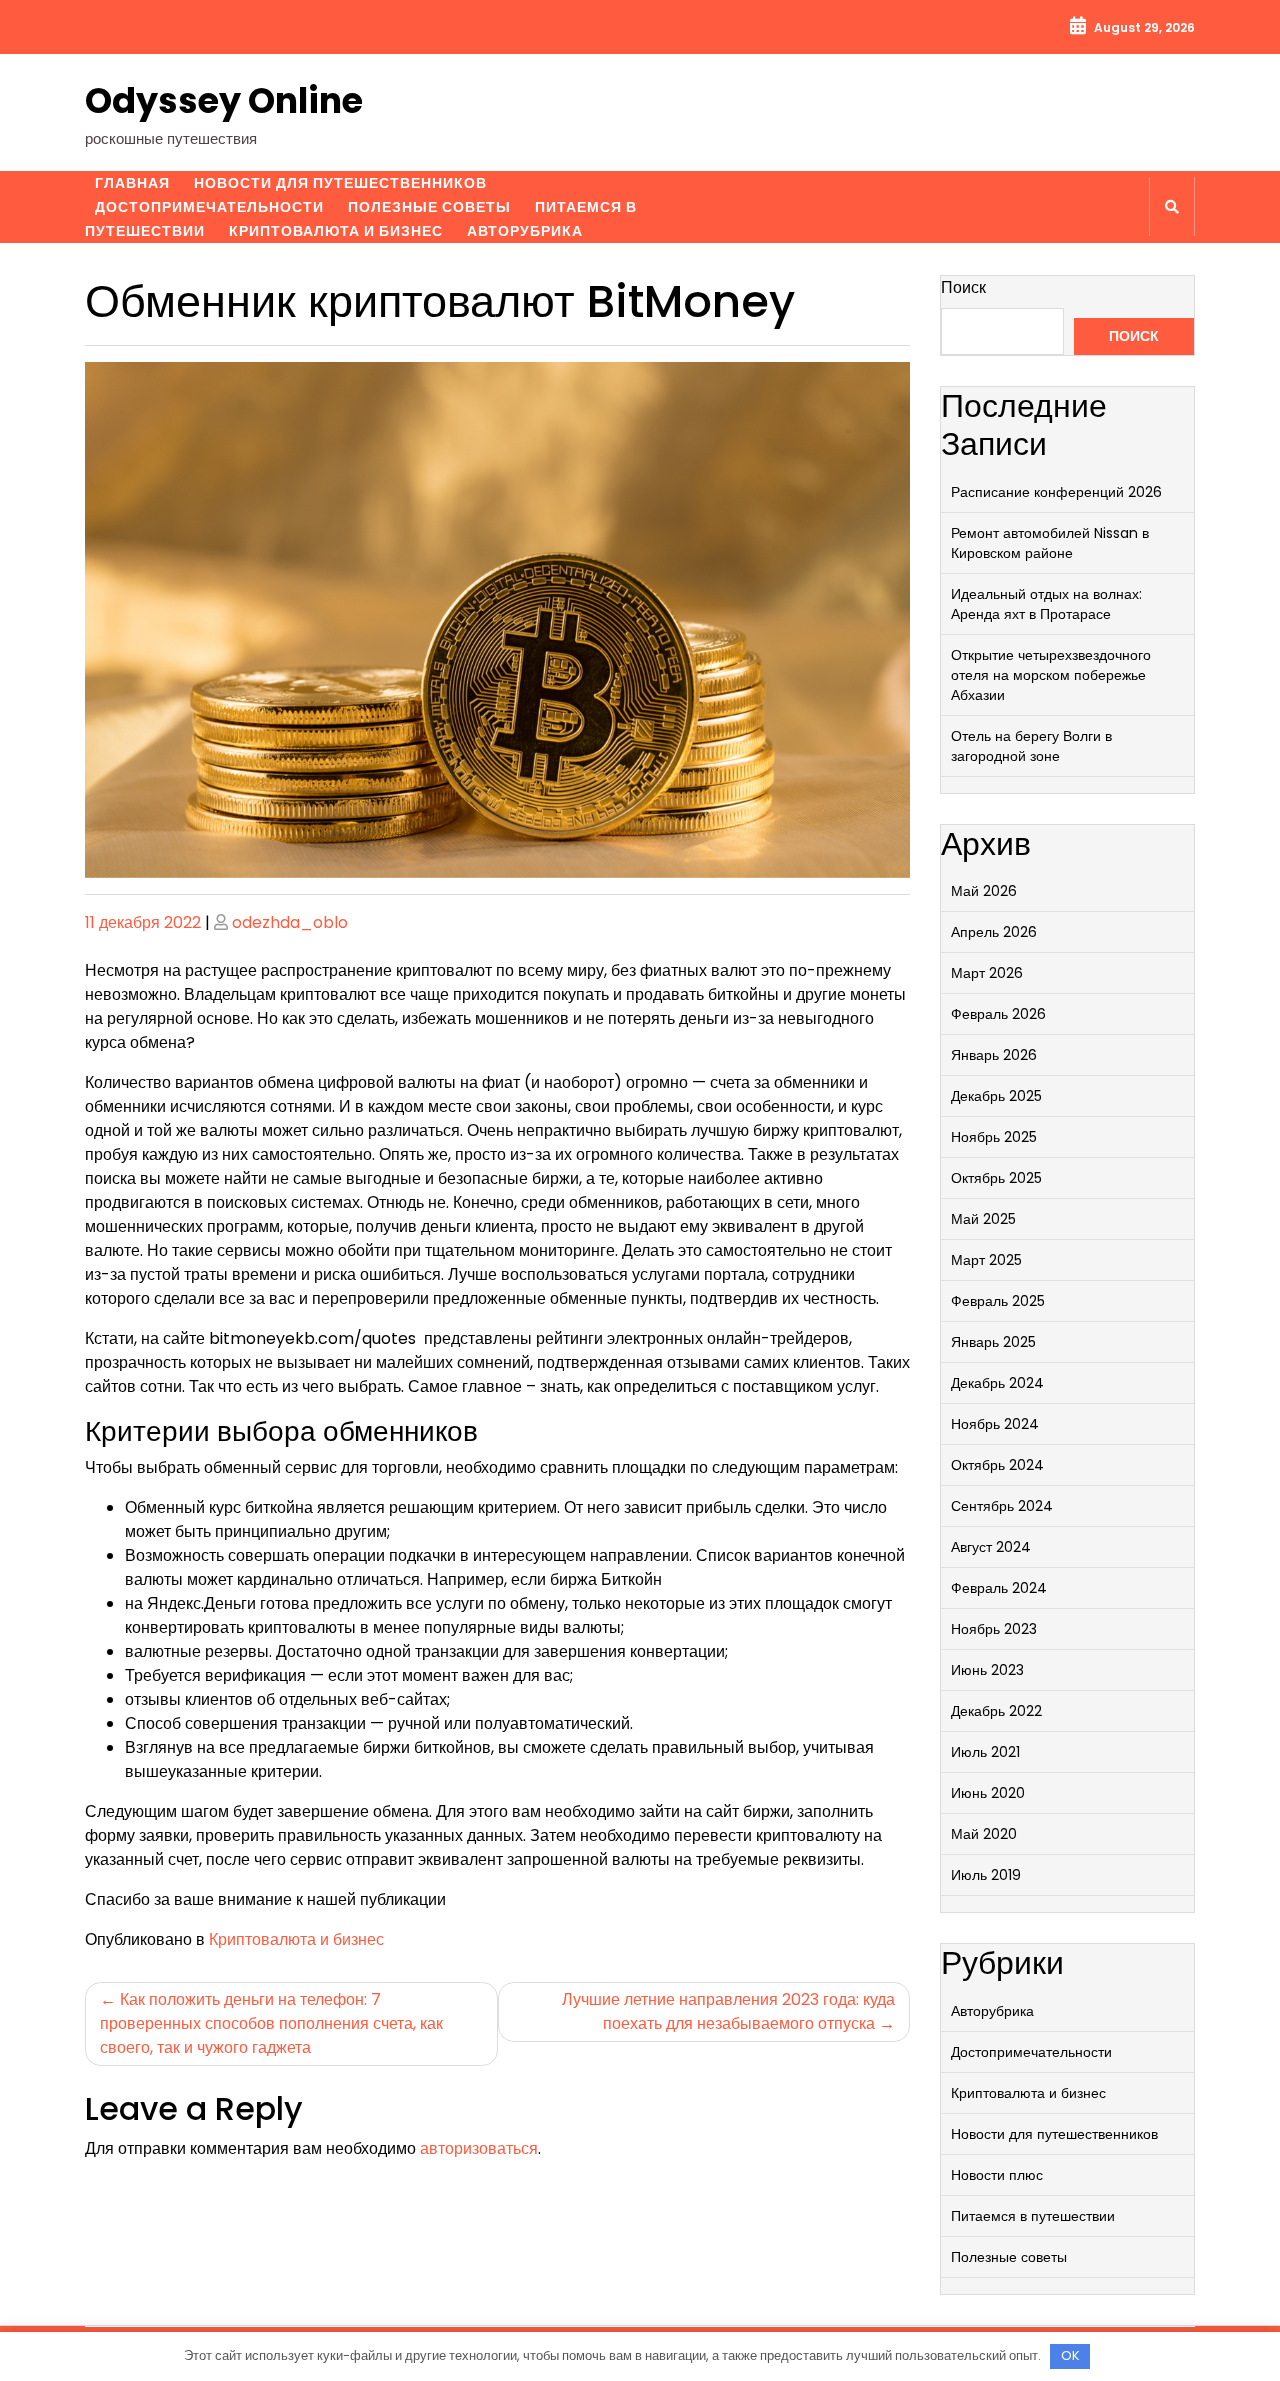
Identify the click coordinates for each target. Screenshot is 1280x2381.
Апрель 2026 (994, 932)
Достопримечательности (209, 207)
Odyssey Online (224, 100)
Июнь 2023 (987, 1670)
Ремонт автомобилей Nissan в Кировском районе (1050, 543)
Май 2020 (984, 1834)
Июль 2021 (985, 1752)
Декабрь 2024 (997, 1383)
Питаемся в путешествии (1033, 2216)
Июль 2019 (986, 1875)
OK (1070, 2355)
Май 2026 (984, 891)
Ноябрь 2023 (994, 1629)
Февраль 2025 (998, 1301)
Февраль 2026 (998, 1014)
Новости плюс (997, 2175)
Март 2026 (987, 973)
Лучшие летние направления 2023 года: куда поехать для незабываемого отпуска (728, 2011)
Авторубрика (525, 231)
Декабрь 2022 (996, 1711)
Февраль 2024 (999, 1588)
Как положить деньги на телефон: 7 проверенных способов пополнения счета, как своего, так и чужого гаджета (271, 2023)
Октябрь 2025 (996, 1178)
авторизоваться (479, 2148)
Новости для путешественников (340, 183)
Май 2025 (983, 1219)
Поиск (963, 287)
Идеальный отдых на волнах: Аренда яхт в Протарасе (1046, 604)
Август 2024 (991, 1547)
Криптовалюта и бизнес (336, 231)
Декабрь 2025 (996, 1096)
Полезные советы (429, 207)
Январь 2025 (993, 1342)
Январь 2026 (994, 1055)
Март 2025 (986, 1260)
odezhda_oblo (290, 922)
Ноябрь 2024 (995, 1424)
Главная (132, 183)
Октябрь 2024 (997, 1465)
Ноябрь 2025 (994, 1137)
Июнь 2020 (988, 1793)
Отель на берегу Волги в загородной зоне (1031, 746)
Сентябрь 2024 (1002, 1506)
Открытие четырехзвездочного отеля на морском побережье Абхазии (1051, 675)
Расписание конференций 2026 (1056, 492)
